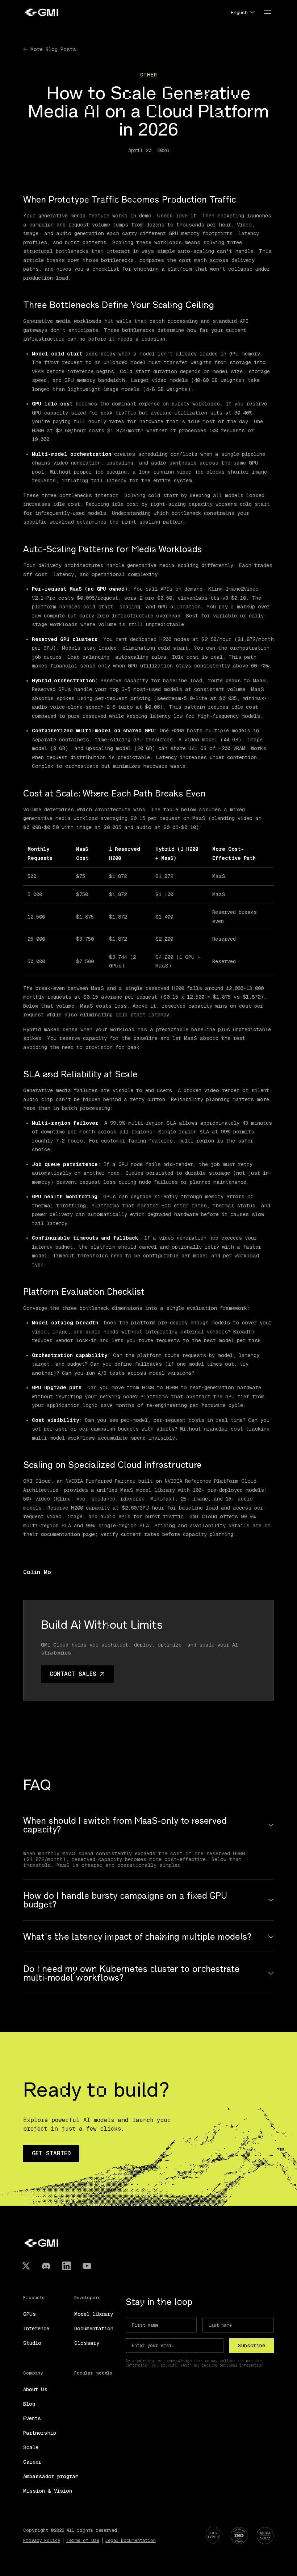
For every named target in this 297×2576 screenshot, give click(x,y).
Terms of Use (83, 2540)
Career (32, 2462)
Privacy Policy (42, 2540)
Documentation (94, 2329)
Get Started (51, 2153)
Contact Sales (73, 1674)
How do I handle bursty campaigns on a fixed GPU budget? (125, 1900)
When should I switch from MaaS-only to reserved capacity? (125, 1825)
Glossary (87, 2343)
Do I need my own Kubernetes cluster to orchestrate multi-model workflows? (131, 1973)
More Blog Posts (53, 49)
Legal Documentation (131, 2540)
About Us (35, 2389)
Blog (29, 2404)
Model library (94, 2314)
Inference (36, 2329)
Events (32, 2418)
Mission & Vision (48, 2491)
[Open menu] (267, 12)
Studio (32, 2343)
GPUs (30, 2314)
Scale (31, 2447)
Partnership (40, 2433)
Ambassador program (51, 2476)
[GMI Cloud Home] (41, 12)
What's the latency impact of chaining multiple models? (137, 1937)
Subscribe (252, 2346)
